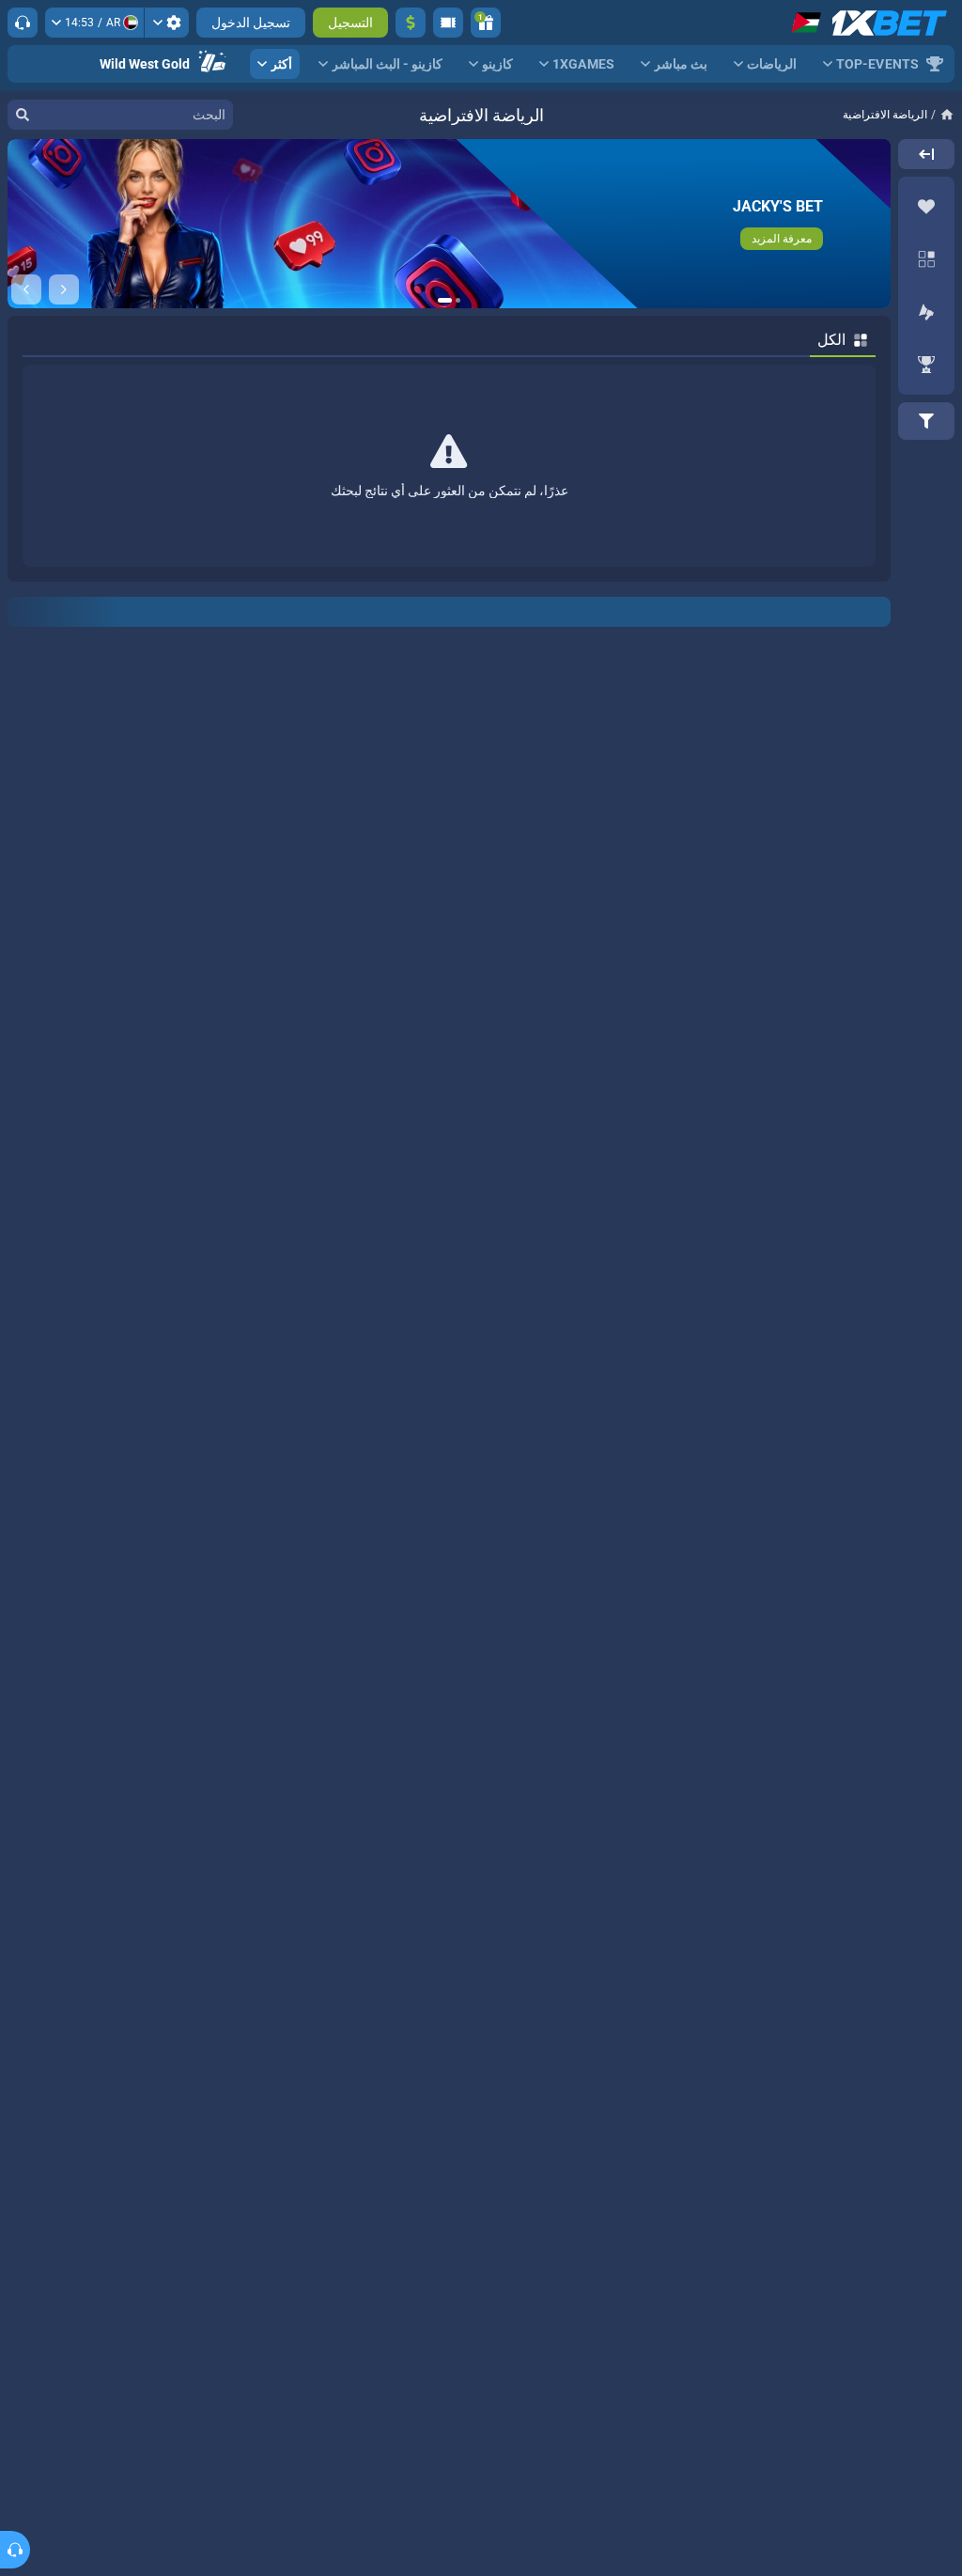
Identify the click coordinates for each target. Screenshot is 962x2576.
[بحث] (23, 115)
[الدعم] (23, 23)
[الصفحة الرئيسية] (941, 115)
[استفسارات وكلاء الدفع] (448, 23)
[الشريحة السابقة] (64, 289)
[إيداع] (411, 23)
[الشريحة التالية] (26, 289)
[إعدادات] (167, 23)
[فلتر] (926, 421)
